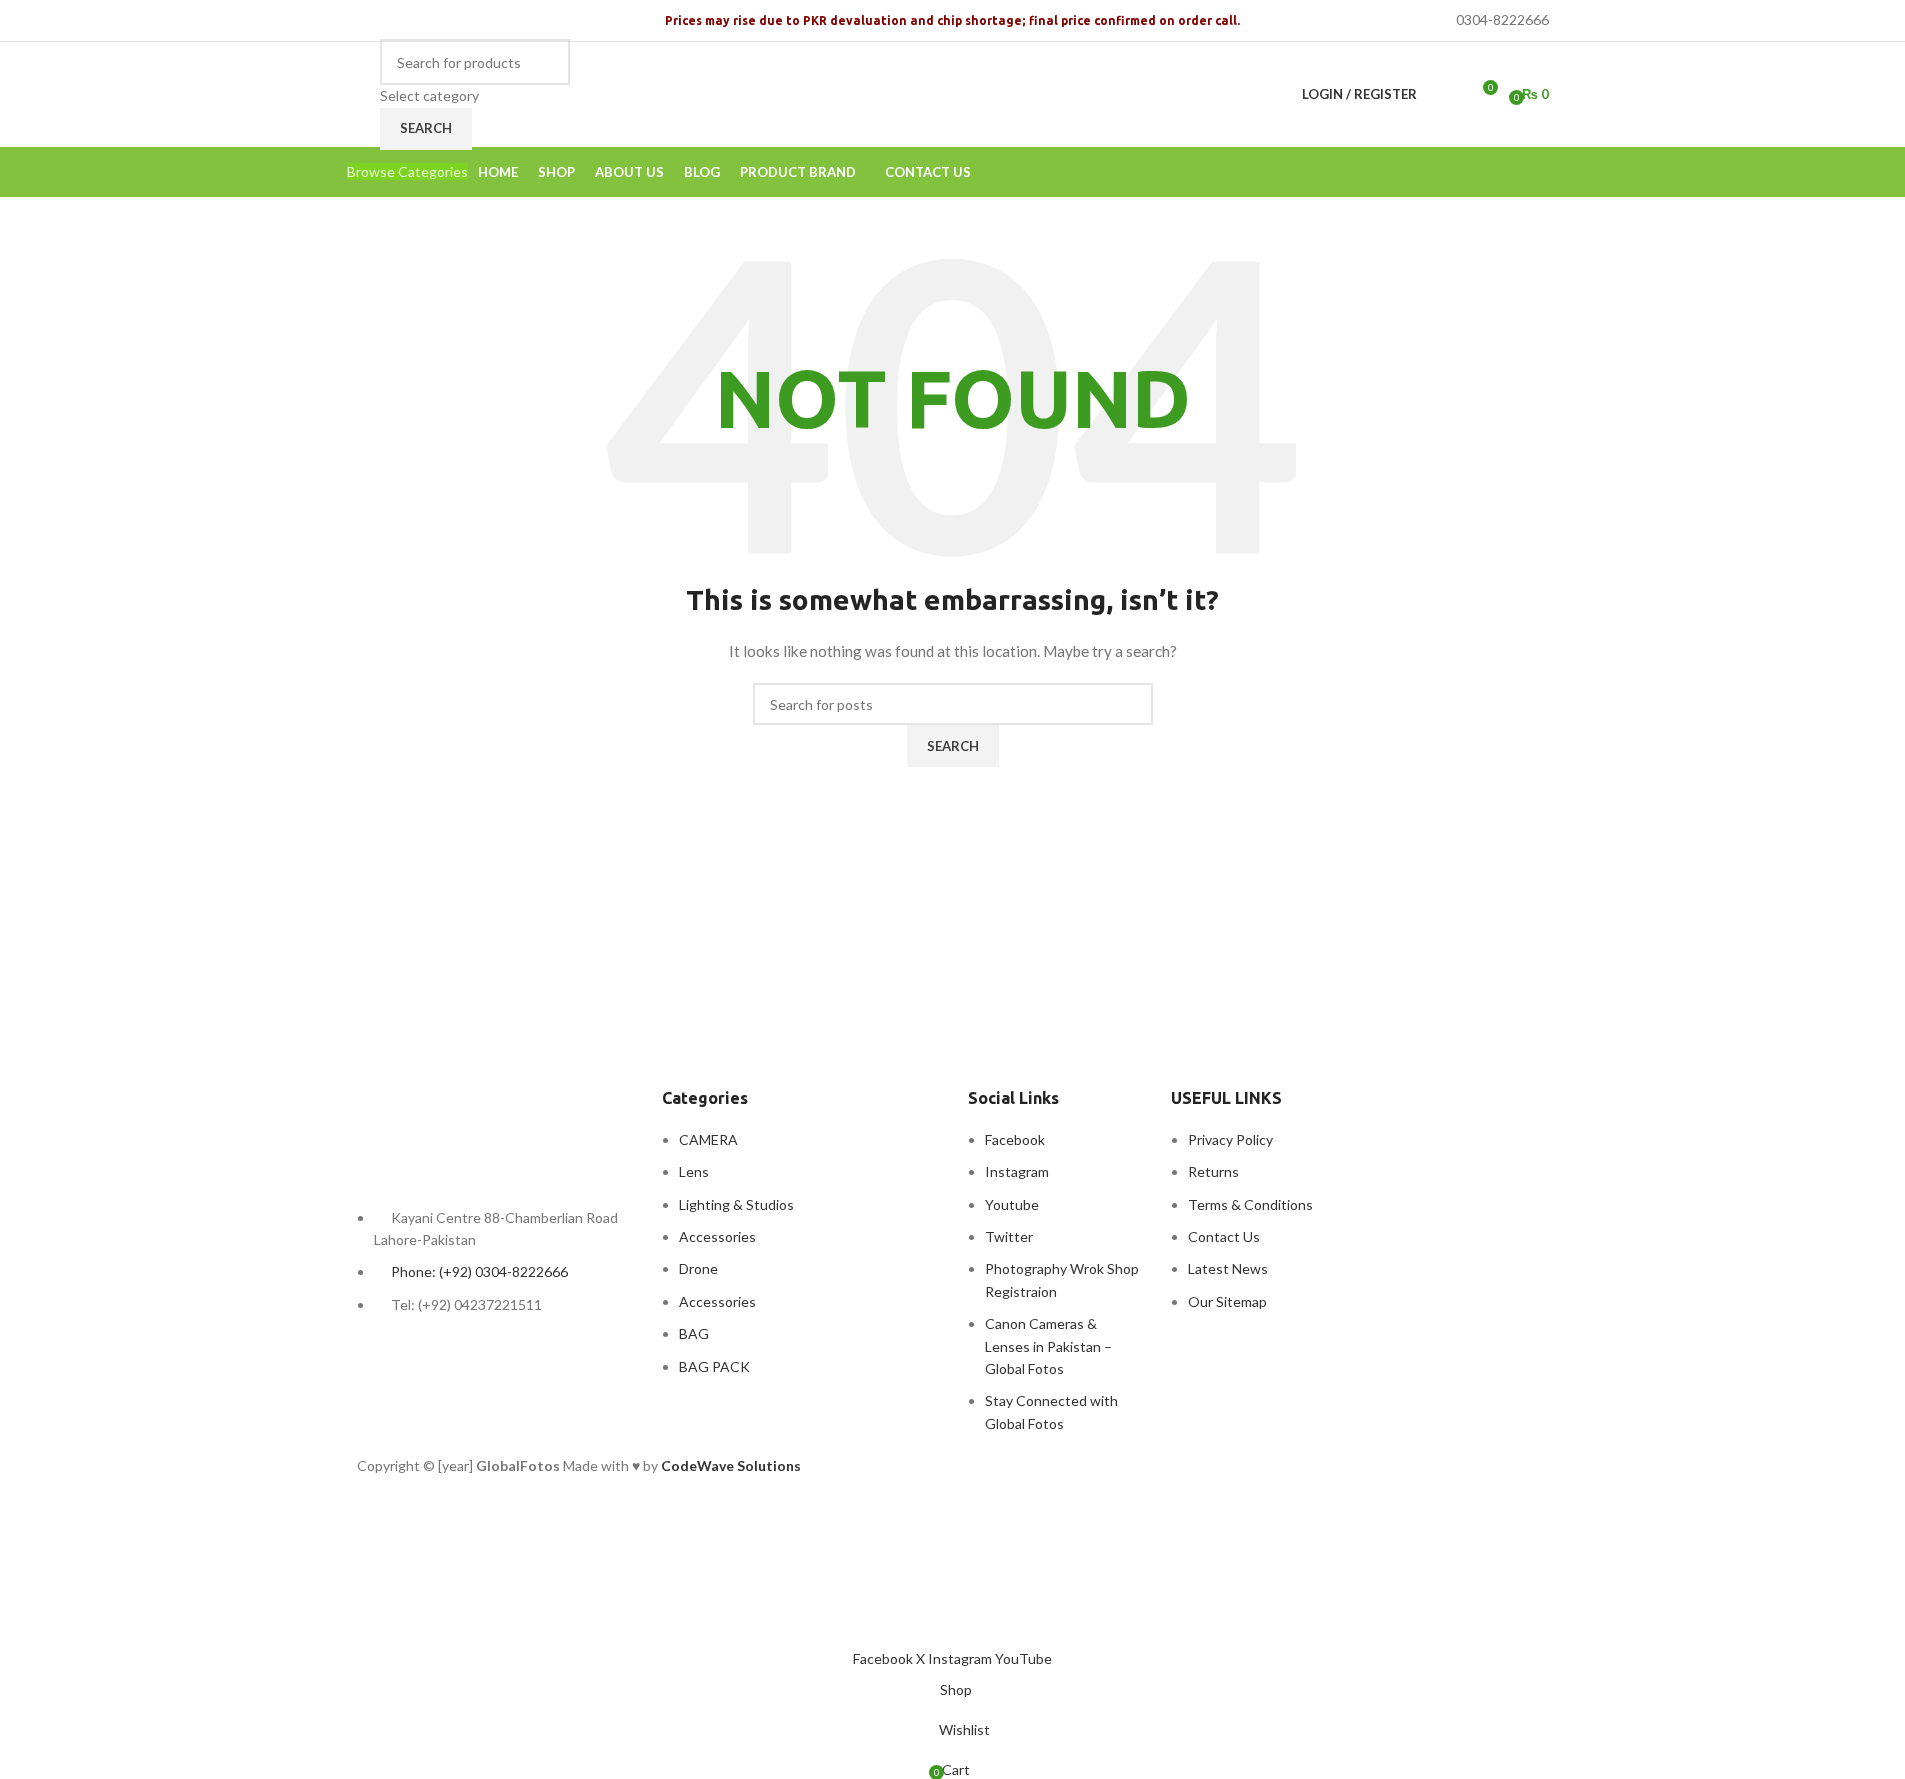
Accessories (717, 1236)
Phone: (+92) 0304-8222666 (479, 1271)
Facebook (1015, 1139)
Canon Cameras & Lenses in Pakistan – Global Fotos (1048, 1346)
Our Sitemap (1227, 1301)
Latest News (1228, 1268)
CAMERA (708, 1139)
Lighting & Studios (736, 1204)
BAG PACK (714, 1366)
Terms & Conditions (1250, 1204)
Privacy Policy (1230, 1139)
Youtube (1012, 1204)
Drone (698, 1268)
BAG (694, 1333)
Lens (694, 1171)
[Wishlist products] (1445, 95)
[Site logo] (358, 82)
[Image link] (467, 1129)
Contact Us (1224, 1236)
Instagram (1017, 1171)
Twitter (1009, 1236)
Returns (1213, 1171)
